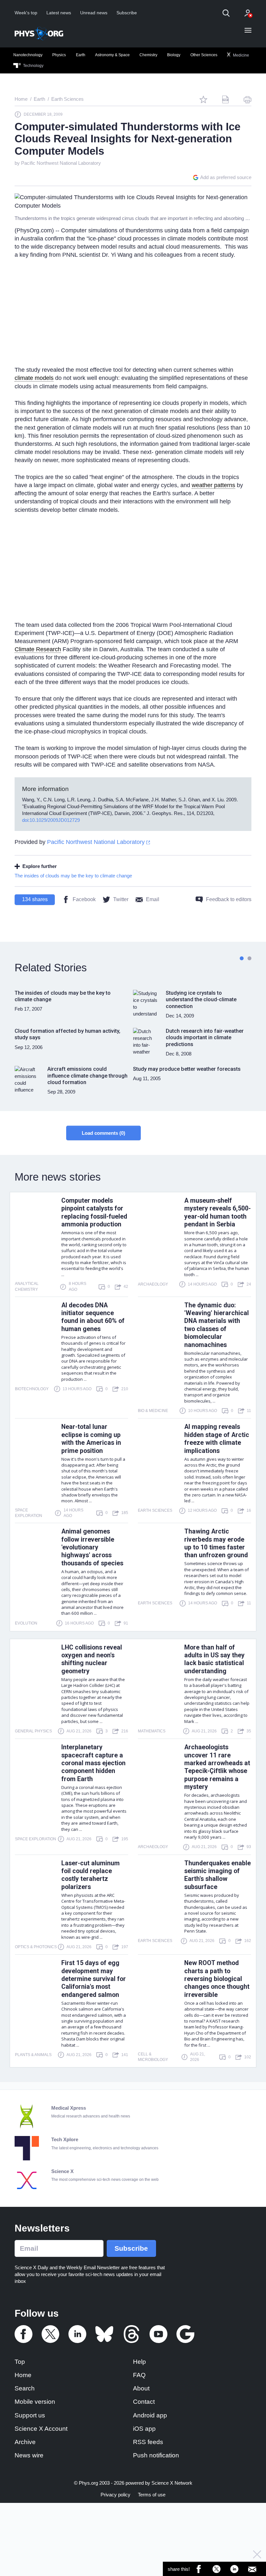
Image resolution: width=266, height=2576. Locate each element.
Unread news (94, 13)
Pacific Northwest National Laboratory (61, 163)
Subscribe (127, 13)
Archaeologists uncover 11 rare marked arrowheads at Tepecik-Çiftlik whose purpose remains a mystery (217, 1767)
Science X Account (41, 2429)
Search (25, 2388)
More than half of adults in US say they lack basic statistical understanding (214, 1659)
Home (23, 2375)
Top (20, 2362)
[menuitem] (28, 55)
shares (35, 899)
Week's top (26, 13)
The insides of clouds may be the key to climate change (73, 876)
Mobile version (35, 2402)
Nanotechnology (28, 55)
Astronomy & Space (112, 55)
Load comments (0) (103, 1133)
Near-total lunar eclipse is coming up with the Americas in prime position (91, 1439)
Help (139, 2362)
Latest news (59, 13)
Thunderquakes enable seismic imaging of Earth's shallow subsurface (218, 1875)
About (141, 2388)
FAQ (139, 2375)
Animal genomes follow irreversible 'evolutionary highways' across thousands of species (92, 1547)
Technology (33, 66)
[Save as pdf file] (225, 99)
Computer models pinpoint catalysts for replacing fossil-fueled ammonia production (94, 1212)
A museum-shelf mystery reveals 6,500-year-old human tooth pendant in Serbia (218, 1212)
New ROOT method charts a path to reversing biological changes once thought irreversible (217, 1979)
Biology (174, 55)
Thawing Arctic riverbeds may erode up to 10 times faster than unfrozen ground (216, 1543)
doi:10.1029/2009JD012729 (51, 820)
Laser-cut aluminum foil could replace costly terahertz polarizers (91, 1875)
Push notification (156, 2455)
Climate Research (38, 649)
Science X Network (172, 2483)
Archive (25, 2442)
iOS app (144, 2429)
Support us (30, 2415)
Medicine (241, 55)
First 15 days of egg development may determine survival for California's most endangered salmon (94, 1979)
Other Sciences (204, 55)
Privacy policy (115, 2495)
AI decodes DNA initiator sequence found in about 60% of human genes (93, 1317)
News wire (29, 2455)
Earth (81, 55)
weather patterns (213, 485)
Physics (59, 55)
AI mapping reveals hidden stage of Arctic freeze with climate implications (217, 1439)
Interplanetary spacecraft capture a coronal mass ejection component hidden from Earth (93, 1763)
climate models (34, 378)
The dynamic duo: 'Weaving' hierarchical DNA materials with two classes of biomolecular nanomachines (217, 1325)
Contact (144, 2402)
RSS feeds (148, 2442)
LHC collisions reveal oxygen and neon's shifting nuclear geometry (92, 1659)
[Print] (248, 99)
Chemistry (148, 55)
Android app (150, 2415)
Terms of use (152, 2495)
